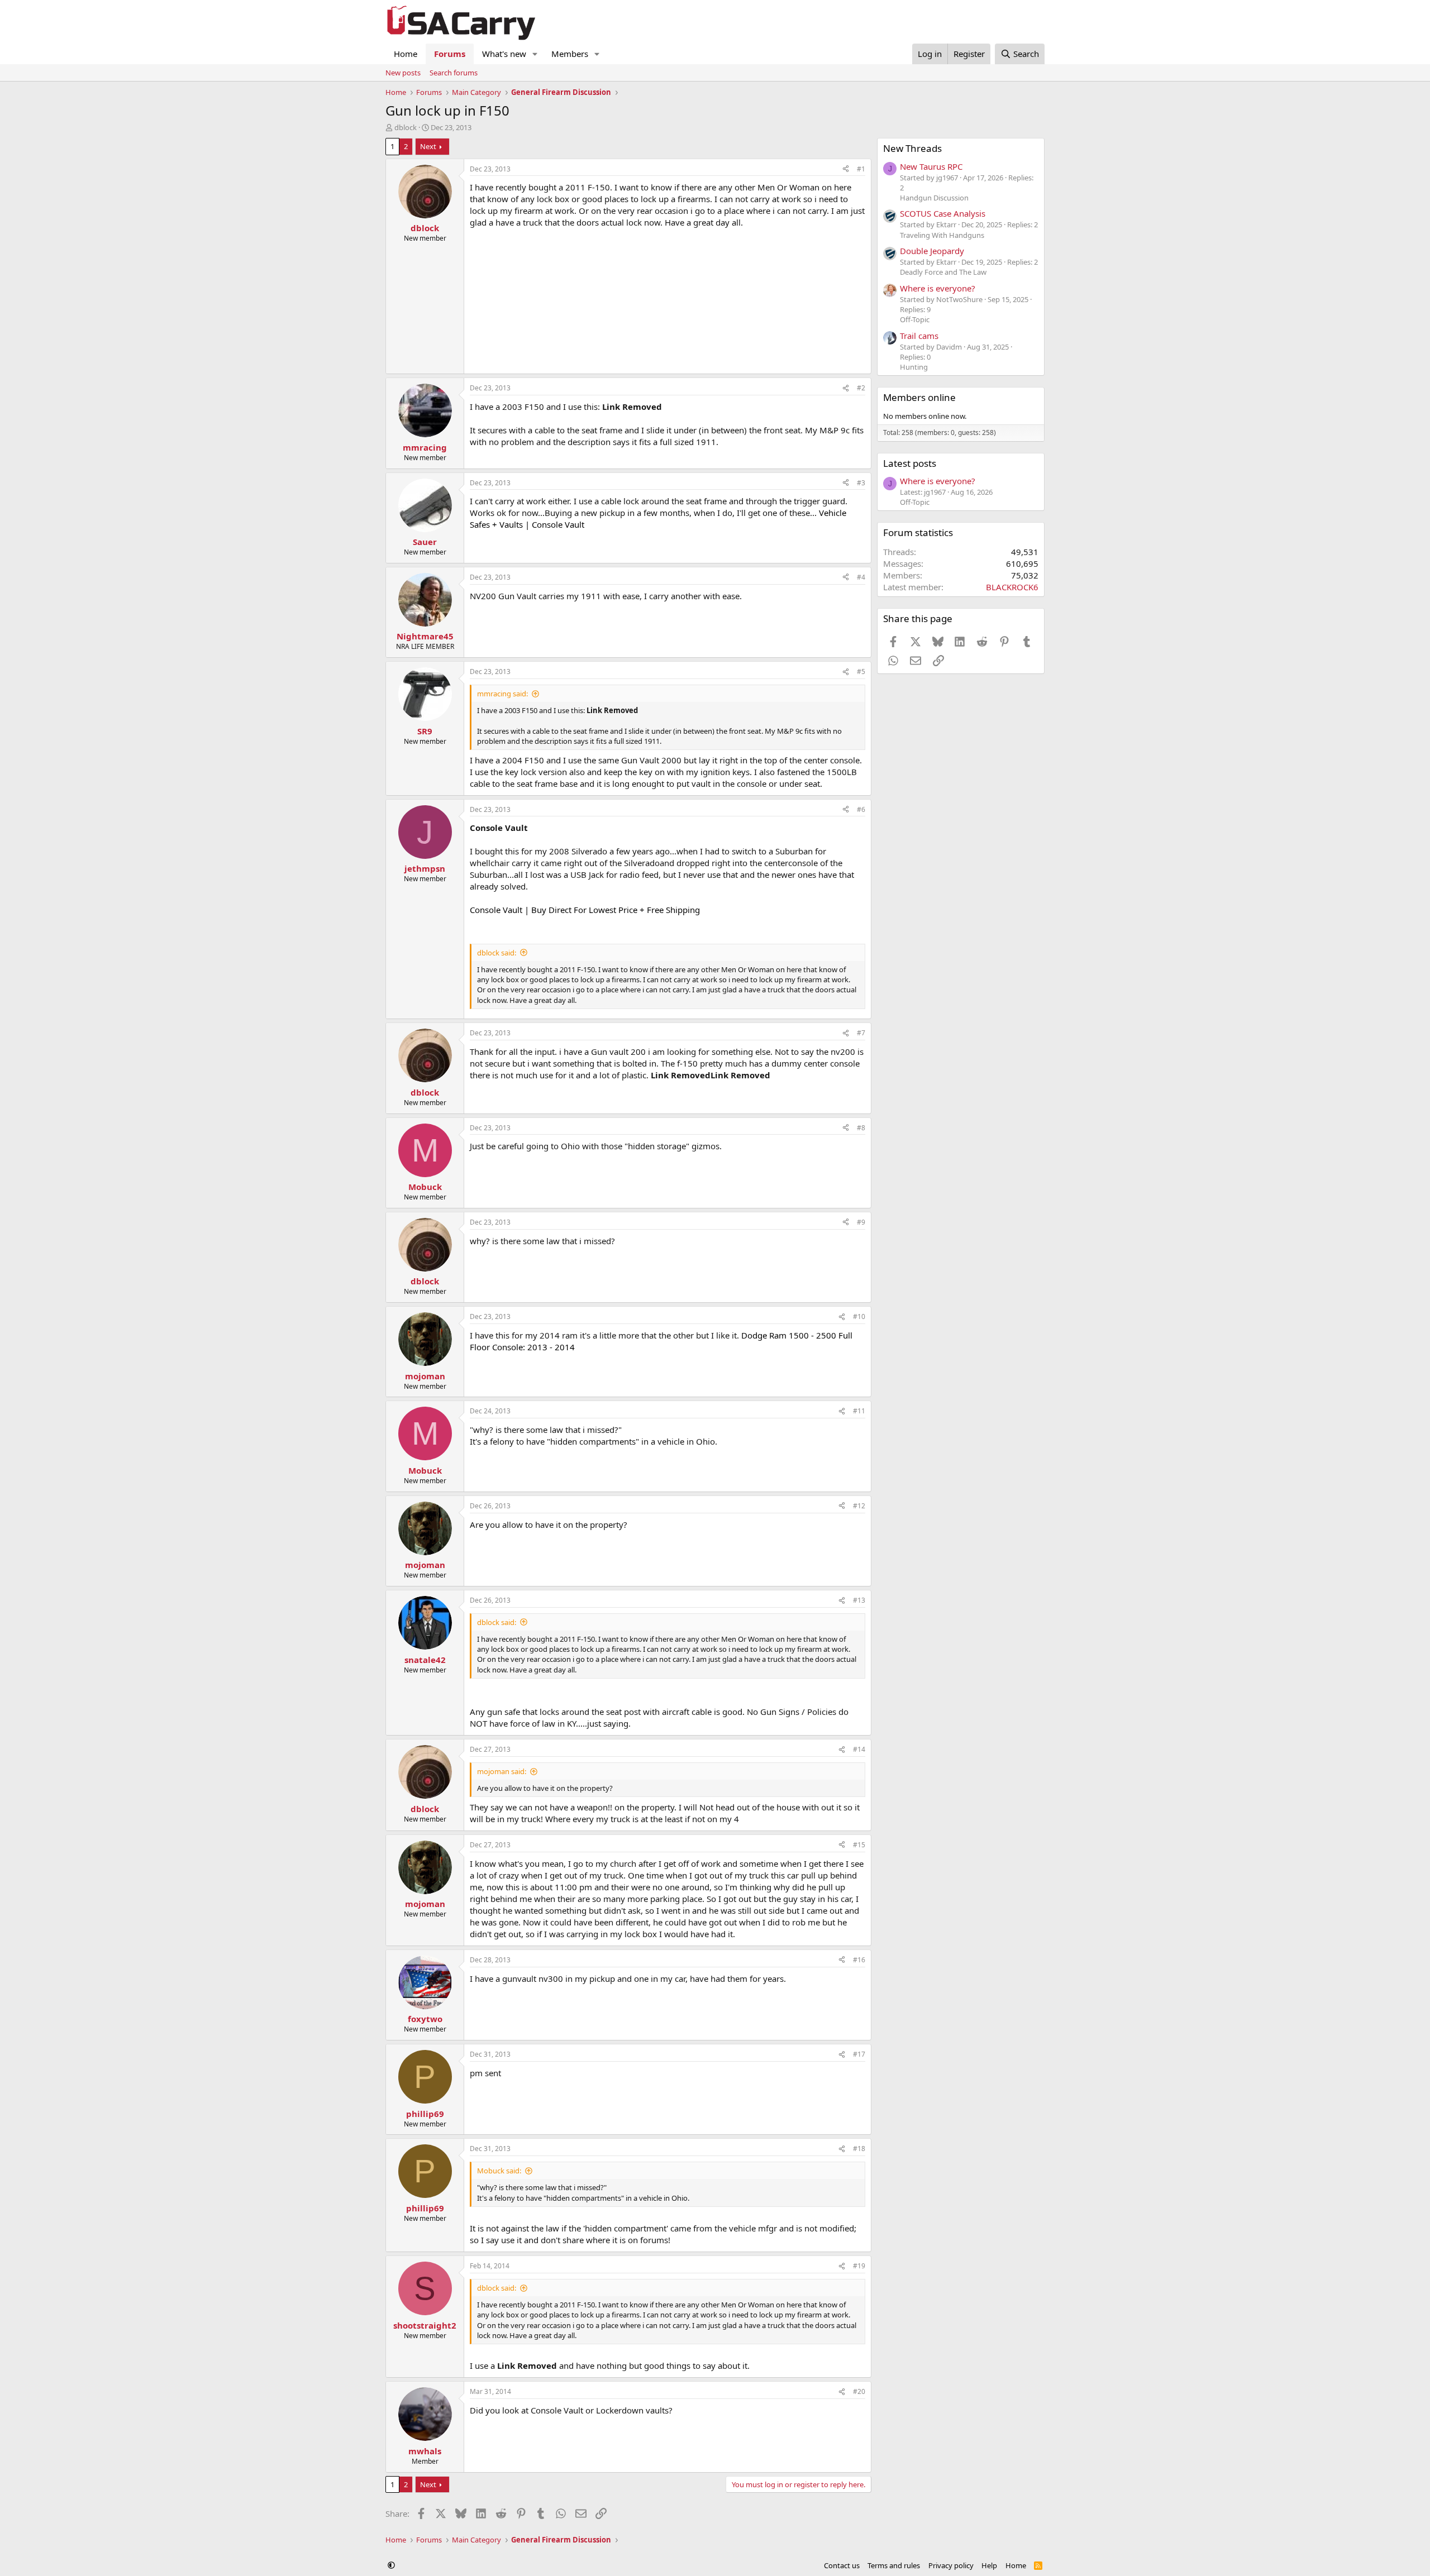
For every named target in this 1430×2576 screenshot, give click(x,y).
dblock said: (497, 953)
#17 (859, 2054)
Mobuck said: (499, 2171)
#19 (859, 2266)
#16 (859, 1960)
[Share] (846, 169)
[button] (535, 54)
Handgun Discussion (934, 198)
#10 (859, 1316)
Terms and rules (894, 2565)
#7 (861, 1033)
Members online (919, 397)
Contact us (842, 2565)
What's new (504, 54)
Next (428, 146)
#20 (859, 2391)
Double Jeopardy (932, 251)
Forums (450, 54)
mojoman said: (502, 1771)
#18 (859, 2149)
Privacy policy (951, 2565)
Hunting (914, 367)
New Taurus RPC (931, 166)
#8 (861, 1128)
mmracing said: (502, 694)
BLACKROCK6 (1012, 587)
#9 (861, 1222)
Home (406, 54)
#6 (861, 809)
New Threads (912, 148)
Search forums (454, 73)
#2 (861, 388)
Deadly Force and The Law (943, 272)
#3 (861, 483)
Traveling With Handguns (942, 235)
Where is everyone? (938, 288)
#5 (861, 672)
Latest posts (910, 463)
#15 (859, 1845)
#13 (859, 1600)
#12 (859, 1506)
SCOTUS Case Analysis (943, 213)
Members (570, 54)
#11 (859, 1411)
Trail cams (919, 336)
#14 (859, 1749)
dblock (406, 127)
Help (989, 2565)
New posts (403, 73)
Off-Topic (915, 319)
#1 (861, 169)
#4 (861, 577)
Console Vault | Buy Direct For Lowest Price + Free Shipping (585, 910)
